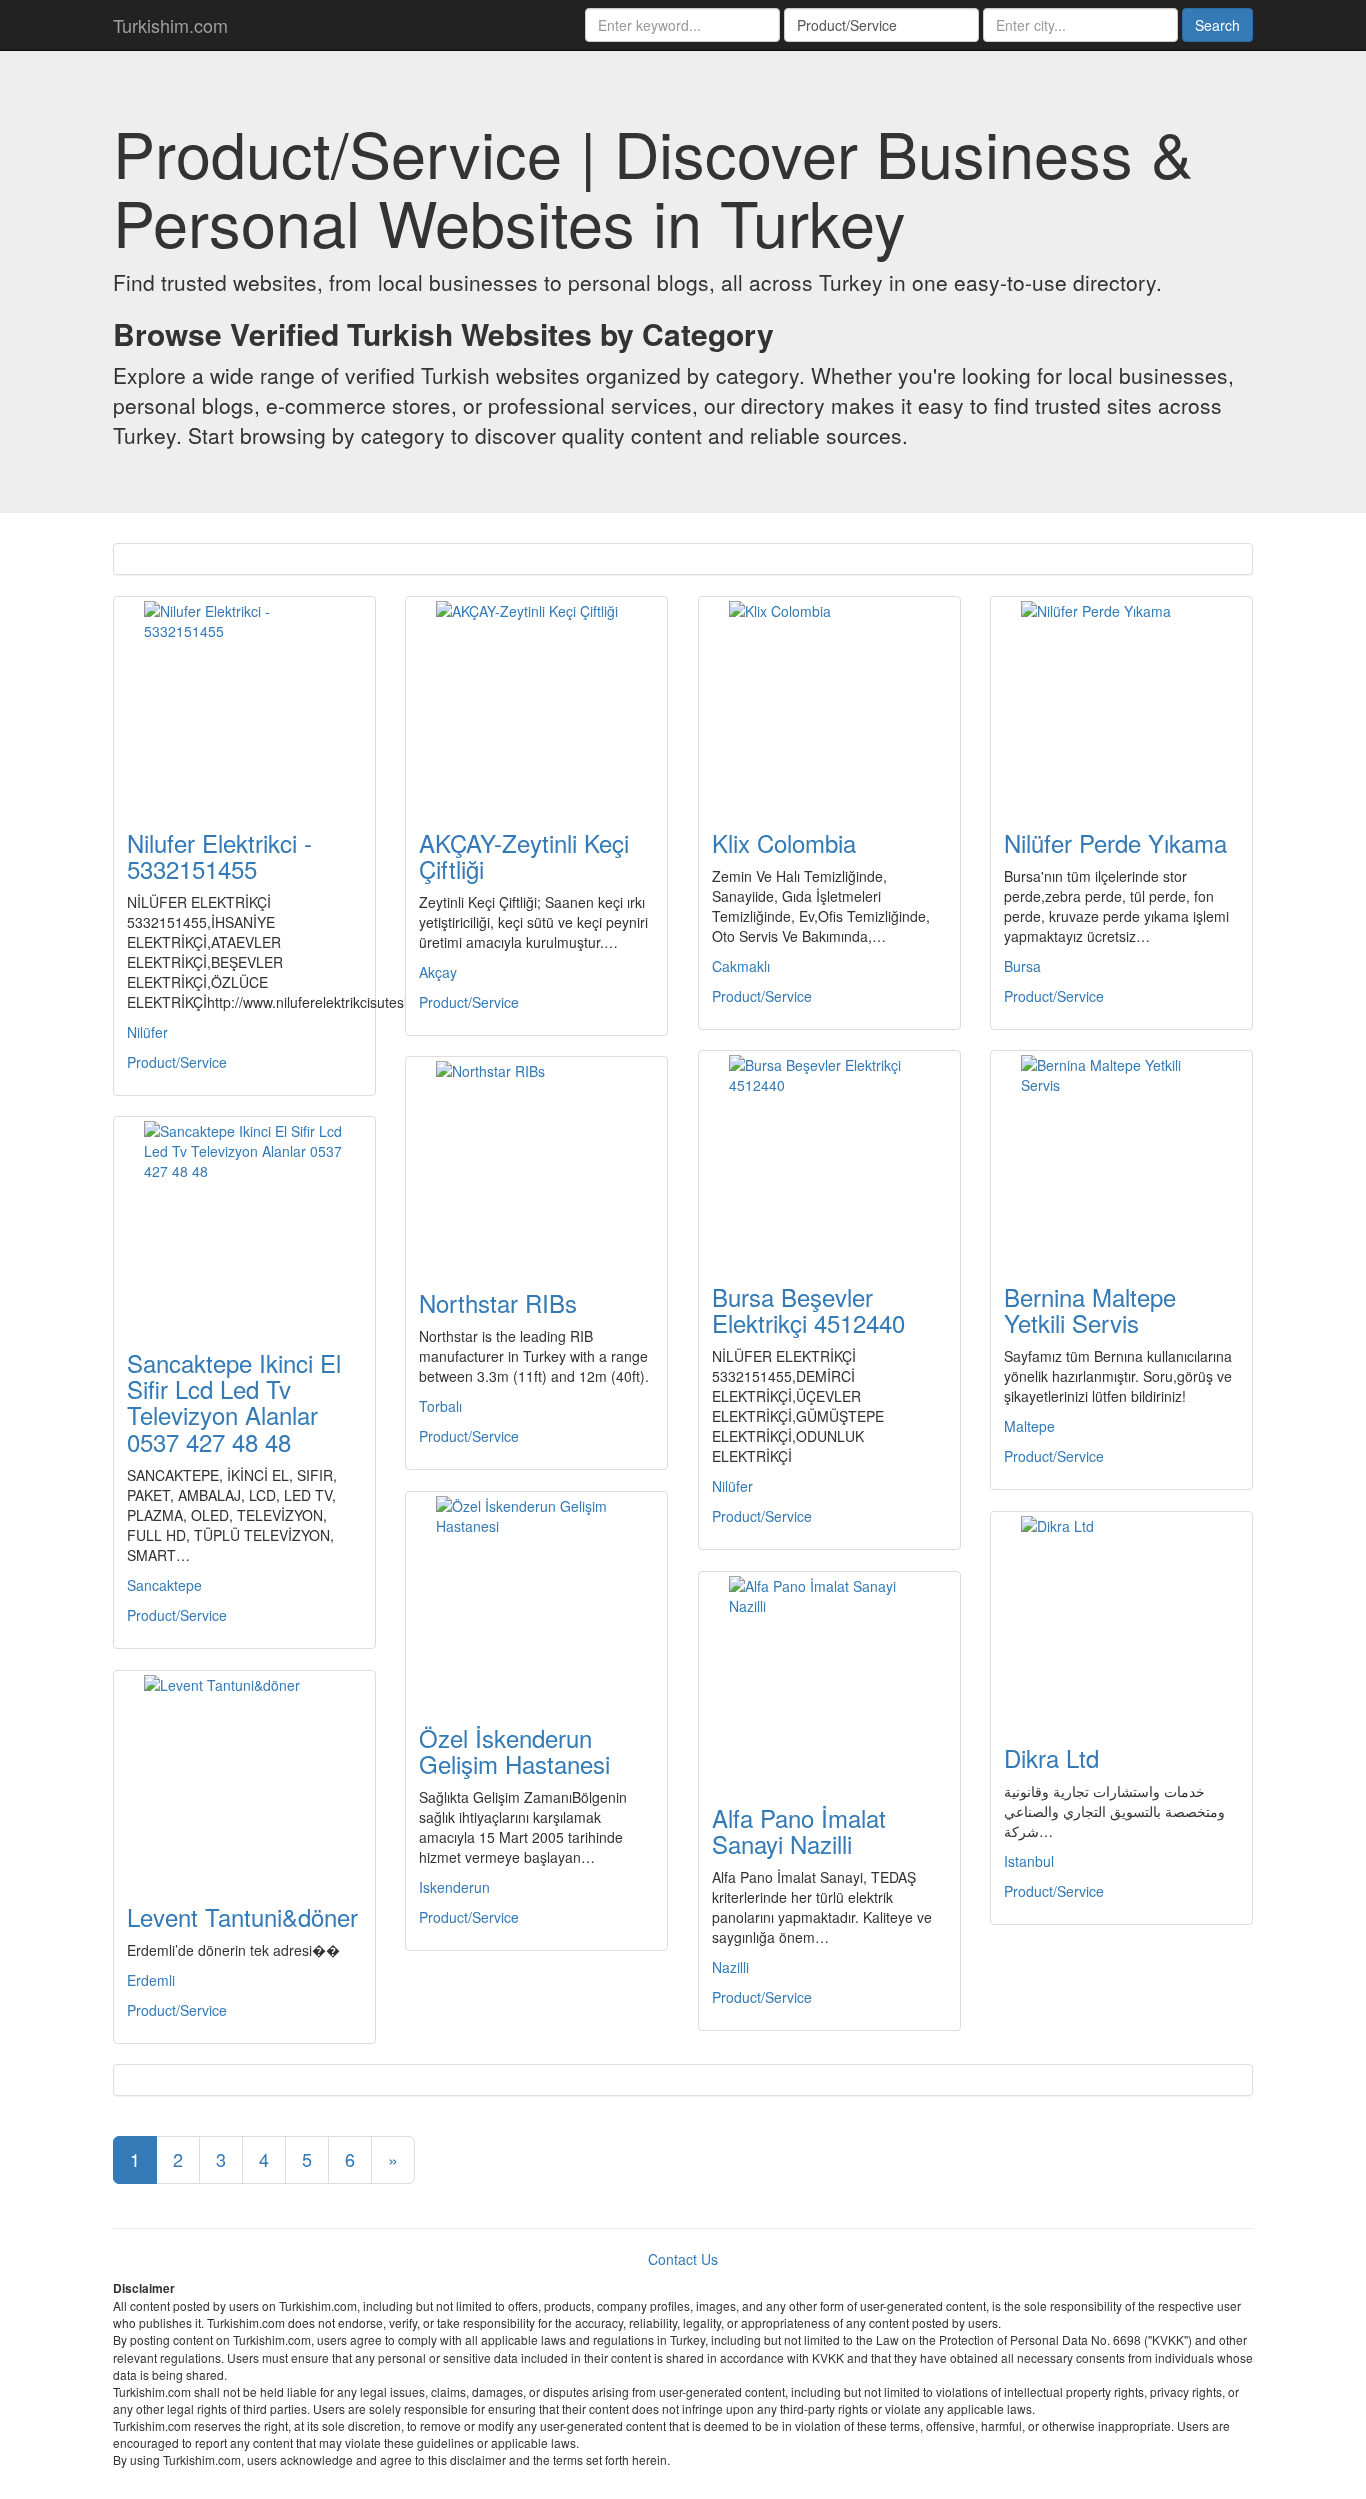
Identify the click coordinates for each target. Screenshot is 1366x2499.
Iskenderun (454, 1887)
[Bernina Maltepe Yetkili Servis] (1121, 1155)
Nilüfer (147, 1032)
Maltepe (1029, 1426)
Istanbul (1029, 1861)
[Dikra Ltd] (1121, 1616)
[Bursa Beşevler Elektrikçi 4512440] (829, 1155)
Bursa (1022, 966)
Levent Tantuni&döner (242, 1916)
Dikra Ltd (1051, 1757)
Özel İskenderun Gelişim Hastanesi (514, 1750)
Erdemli (151, 1980)
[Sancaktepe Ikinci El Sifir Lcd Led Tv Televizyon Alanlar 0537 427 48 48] (244, 1221)
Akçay (438, 972)
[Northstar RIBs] (536, 1161)
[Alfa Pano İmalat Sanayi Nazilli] (829, 1676)
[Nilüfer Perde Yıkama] (1121, 701)
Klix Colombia (784, 842)
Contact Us (683, 2259)
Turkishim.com (170, 25)
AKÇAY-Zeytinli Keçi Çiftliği (524, 855)
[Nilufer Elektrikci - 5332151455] (244, 701)
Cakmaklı (741, 966)
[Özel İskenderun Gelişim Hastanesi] (536, 1596)
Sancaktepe (164, 1585)
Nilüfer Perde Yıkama (1115, 842)
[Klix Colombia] (829, 701)
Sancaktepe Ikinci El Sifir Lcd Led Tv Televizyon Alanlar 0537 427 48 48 (234, 1402)
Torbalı (440, 1406)
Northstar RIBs (498, 1302)
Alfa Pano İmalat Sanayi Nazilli (799, 1830)
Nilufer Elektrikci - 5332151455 (219, 855)
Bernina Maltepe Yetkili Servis (1090, 1309)
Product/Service (177, 1062)
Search (1217, 25)
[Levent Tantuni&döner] (244, 1775)
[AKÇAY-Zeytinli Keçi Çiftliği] (536, 701)
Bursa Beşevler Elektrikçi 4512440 (808, 1309)
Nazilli (730, 1967)
